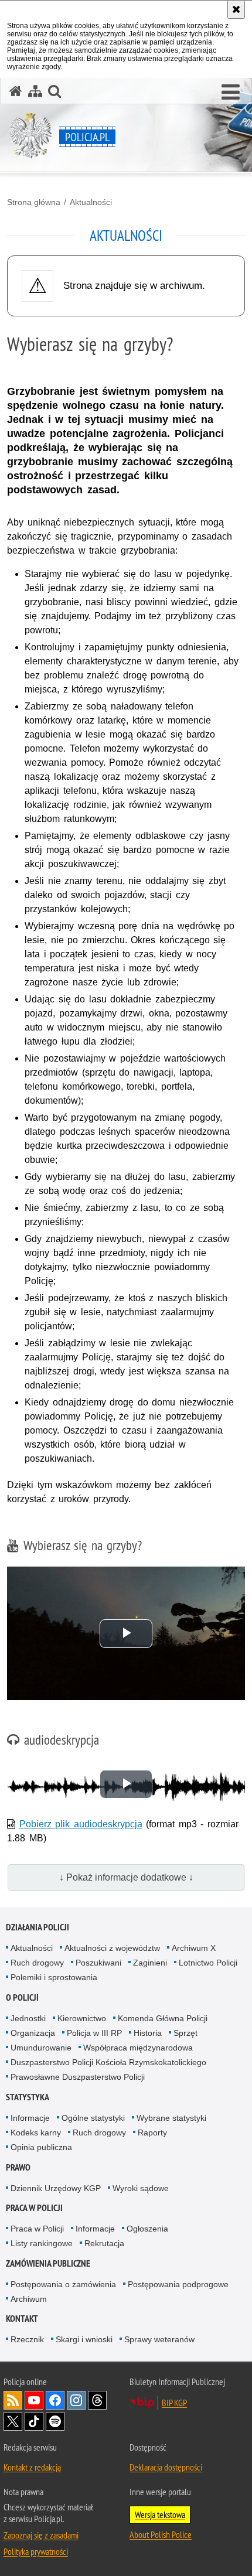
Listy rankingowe (42, 2243)
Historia (148, 2033)
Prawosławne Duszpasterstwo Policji (78, 2077)
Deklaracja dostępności (166, 2467)
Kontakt (22, 2319)
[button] (231, 93)
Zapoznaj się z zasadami (41, 2535)
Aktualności (91, 202)
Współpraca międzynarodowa (138, 2048)
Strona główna (34, 202)
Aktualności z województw (112, 1948)
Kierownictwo (82, 2018)
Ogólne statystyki (93, 2118)
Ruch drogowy (37, 1963)
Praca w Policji (34, 2208)
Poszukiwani (98, 1963)
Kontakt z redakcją (32, 2467)
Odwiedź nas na (34, 2400)
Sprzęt (185, 2033)
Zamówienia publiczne (48, 2263)
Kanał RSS (13, 2400)
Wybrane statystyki (171, 2118)
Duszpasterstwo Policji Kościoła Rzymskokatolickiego (108, 2062)
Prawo (18, 2167)
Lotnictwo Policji (208, 1963)
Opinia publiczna (41, 2147)
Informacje (30, 2118)
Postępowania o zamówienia (63, 2284)
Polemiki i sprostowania (54, 1977)
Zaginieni (150, 1963)
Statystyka (28, 2097)
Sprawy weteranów (159, 2339)
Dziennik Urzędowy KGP (56, 2188)
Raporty (152, 2133)
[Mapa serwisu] (35, 91)
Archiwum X (194, 1948)
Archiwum (29, 2299)
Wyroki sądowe (141, 2188)
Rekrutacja (104, 2243)
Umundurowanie (41, 2048)
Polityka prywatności (36, 2551)
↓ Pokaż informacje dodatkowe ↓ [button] (126, 1877)
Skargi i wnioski (84, 2339)
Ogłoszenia (147, 2229)
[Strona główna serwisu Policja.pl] (16, 91)
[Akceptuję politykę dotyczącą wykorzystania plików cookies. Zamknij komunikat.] (236, 9)
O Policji (22, 1997)
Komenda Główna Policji (163, 2018)
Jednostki (28, 2018)
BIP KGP (174, 2403)
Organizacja (33, 2033)
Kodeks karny (36, 2133)
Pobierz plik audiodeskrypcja (81, 1824)
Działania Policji (38, 1927)
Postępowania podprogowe (178, 2284)
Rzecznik (27, 2339)
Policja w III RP (94, 2033)
